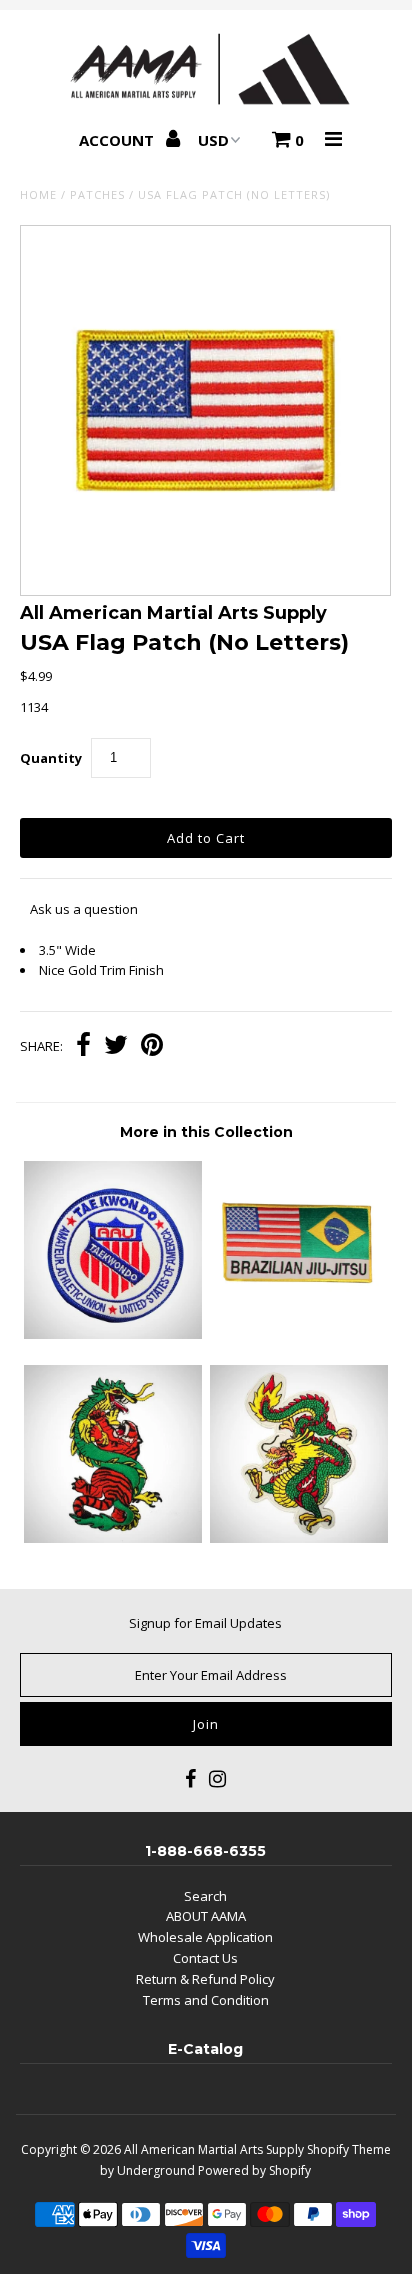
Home (38, 194)
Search (205, 1896)
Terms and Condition (206, 2000)
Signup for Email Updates (205, 1623)
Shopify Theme (349, 2149)
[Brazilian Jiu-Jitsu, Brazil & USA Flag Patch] (299, 1334)
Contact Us (205, 1958)
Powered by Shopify (254, 2170)
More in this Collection (206, 1132)
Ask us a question (84, 909)
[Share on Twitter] (116, 1047)
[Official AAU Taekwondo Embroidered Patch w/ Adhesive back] (113, 1334)
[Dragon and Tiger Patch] (113, 1538)
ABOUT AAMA (206, 1916)
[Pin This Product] (152, 1047)
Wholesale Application (205, 1937)
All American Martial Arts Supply (214, 2149)
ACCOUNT (118, 140)
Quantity (51, 758)
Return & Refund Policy (205, 1979)
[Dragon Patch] (299, 1538)
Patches (97, 194)
